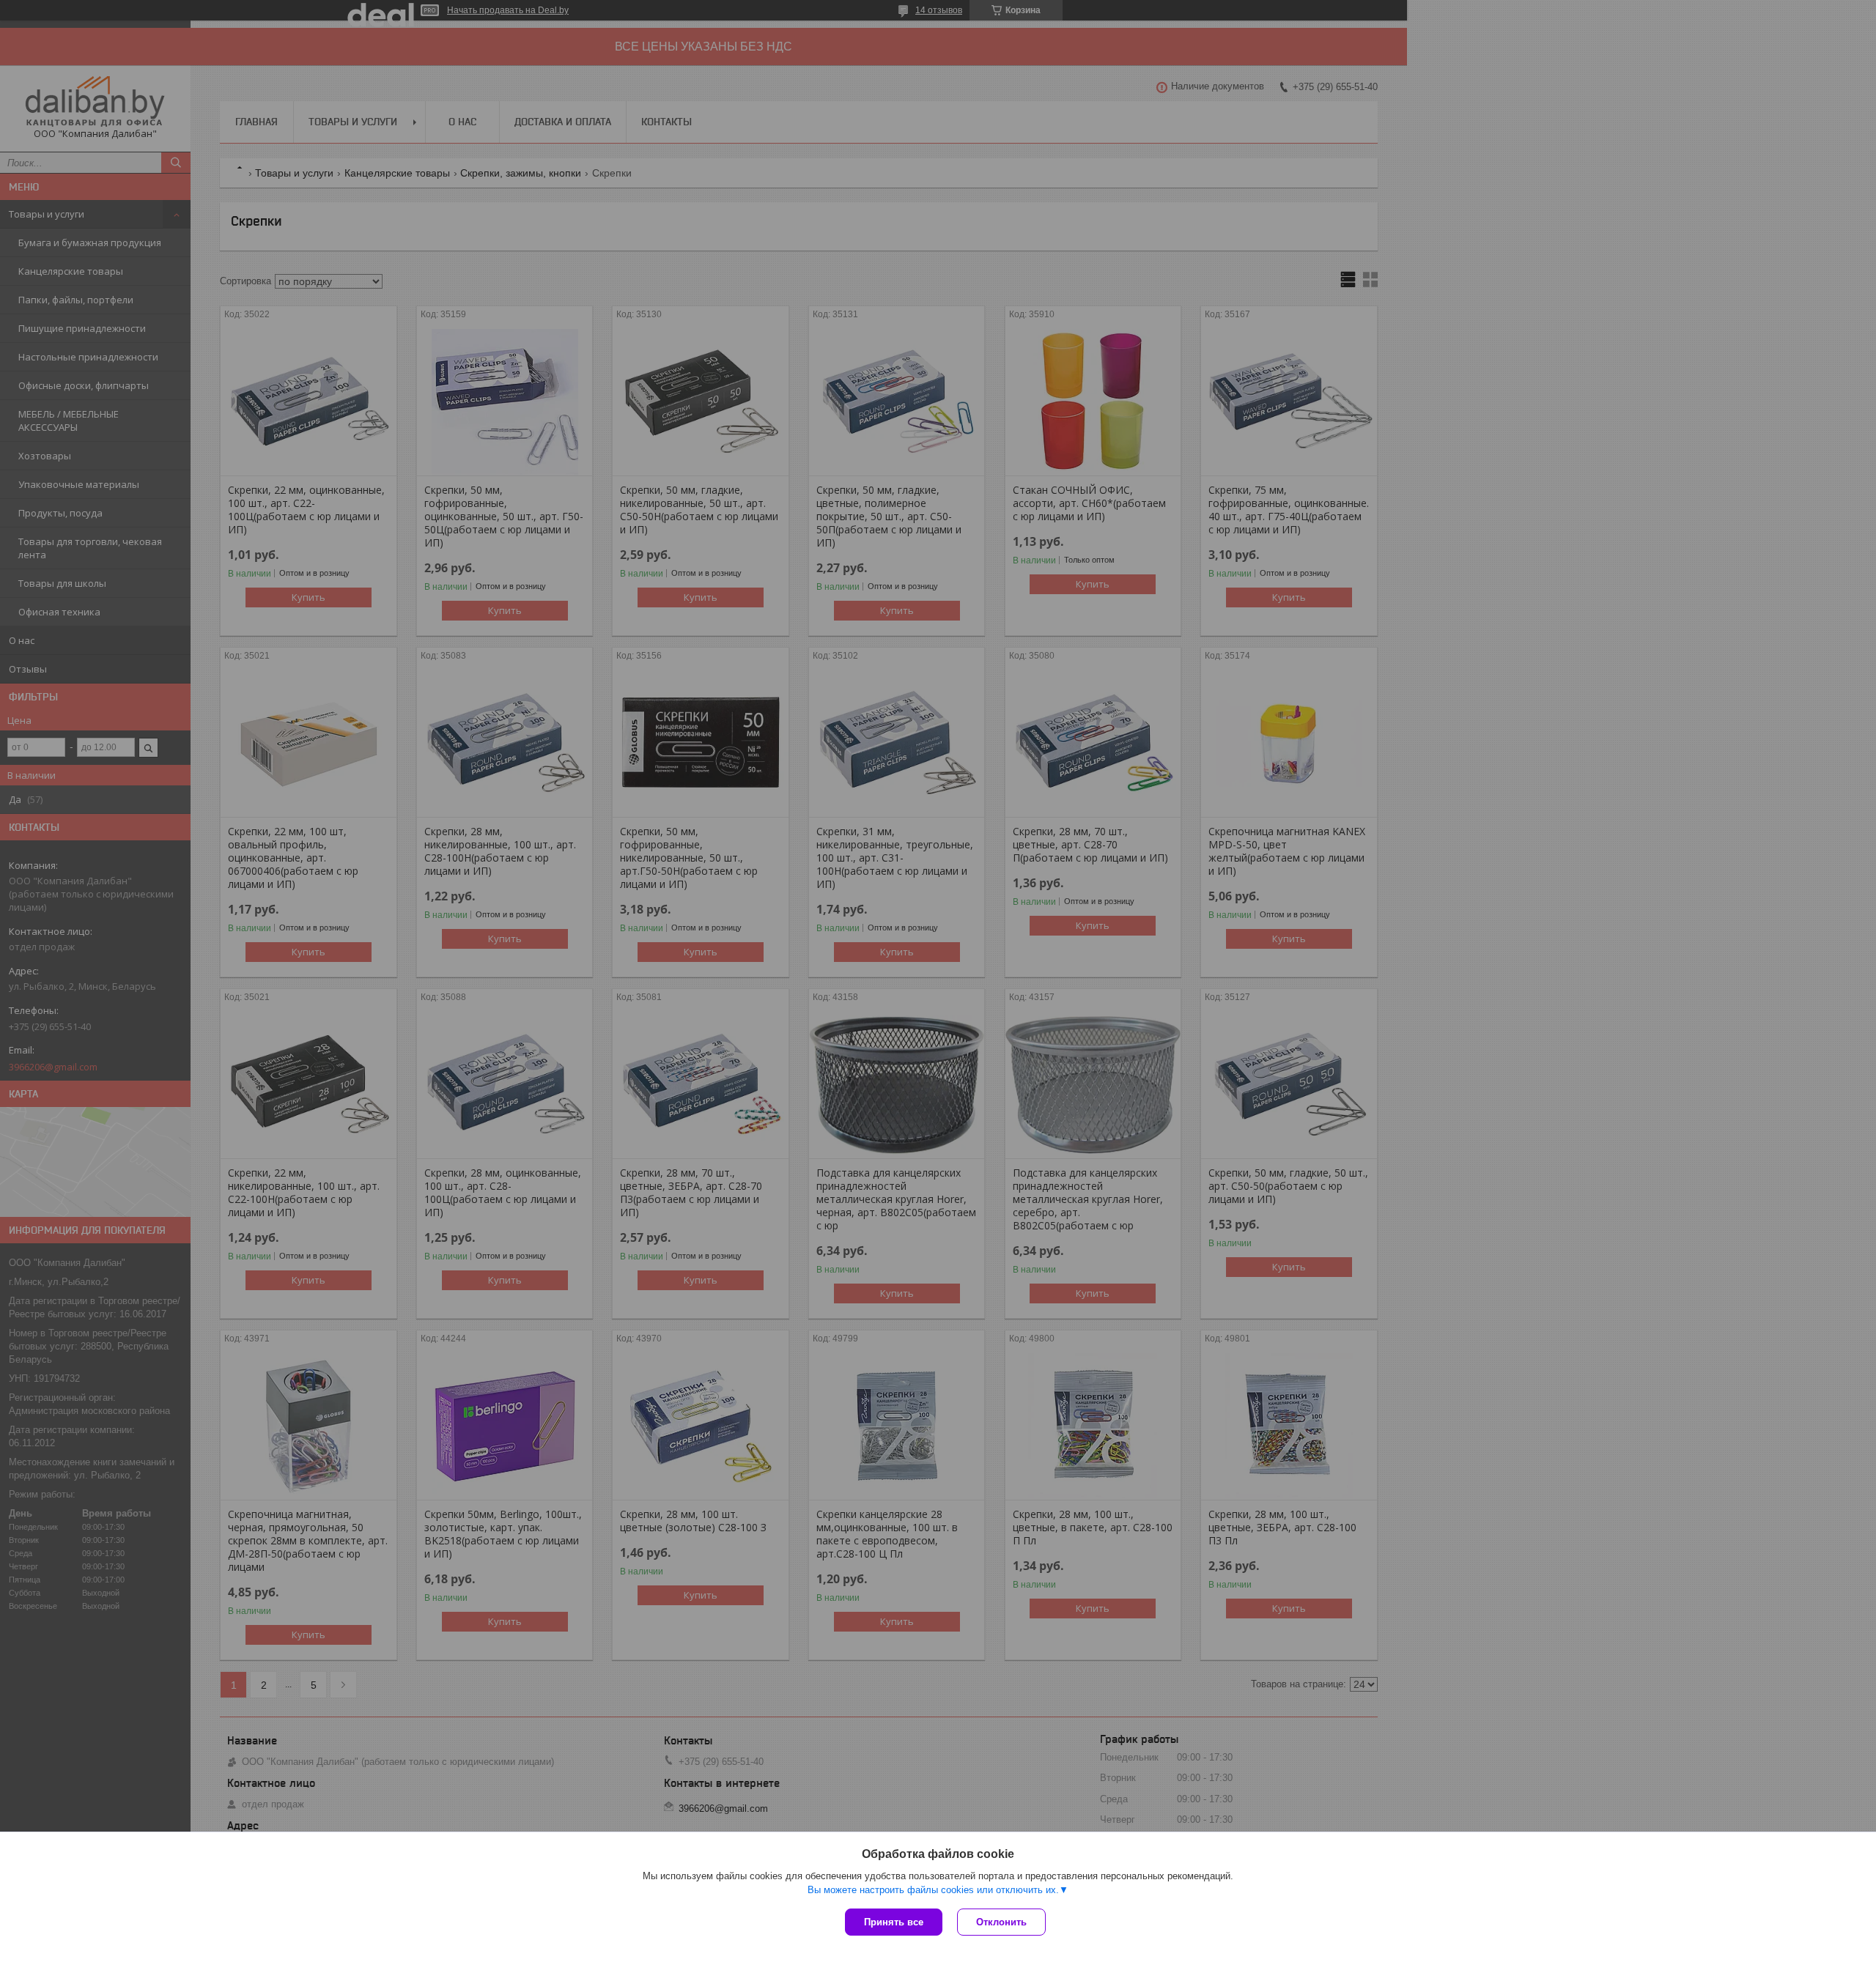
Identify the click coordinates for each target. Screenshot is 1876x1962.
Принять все (894, 1922)
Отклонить (1001, 1922)
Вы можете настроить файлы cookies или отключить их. (933, 1890)
